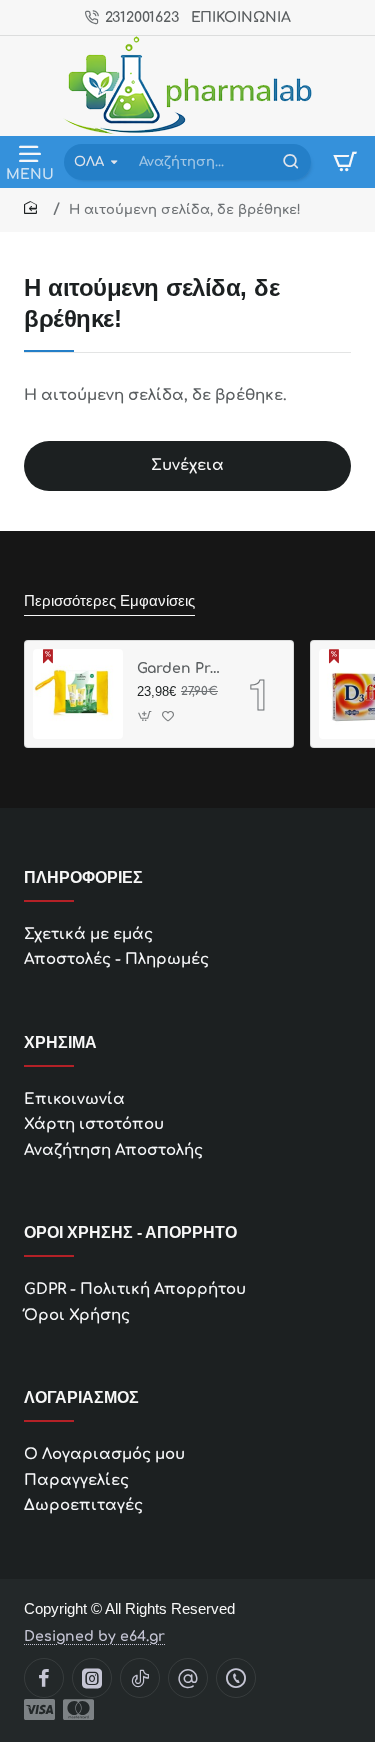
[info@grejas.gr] (188, 1678)
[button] (145, 716)
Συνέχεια (187, 465)
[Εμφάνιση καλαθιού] (345, 162)
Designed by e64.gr (94, 1637)
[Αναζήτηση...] (291, 162)
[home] (34, 208)
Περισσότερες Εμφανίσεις (109, 600)
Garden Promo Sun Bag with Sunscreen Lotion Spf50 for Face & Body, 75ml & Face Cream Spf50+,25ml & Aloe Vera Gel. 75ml (179, 668)
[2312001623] (236, 1678)
